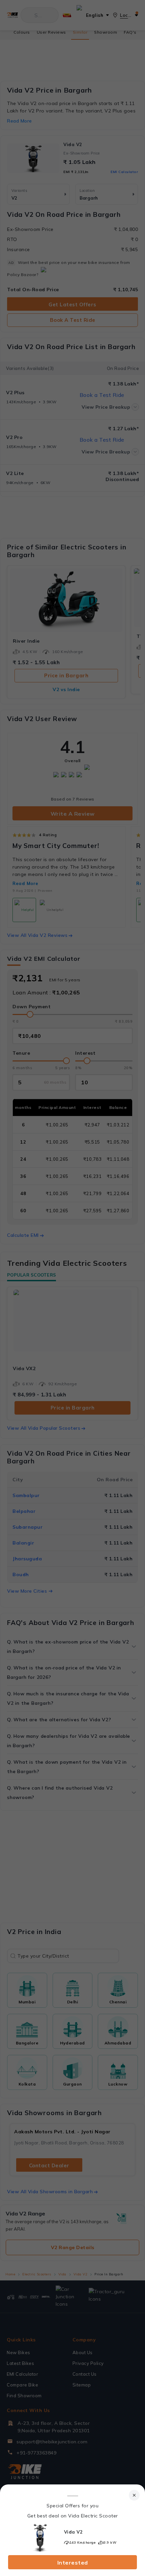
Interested (73, 2563)
